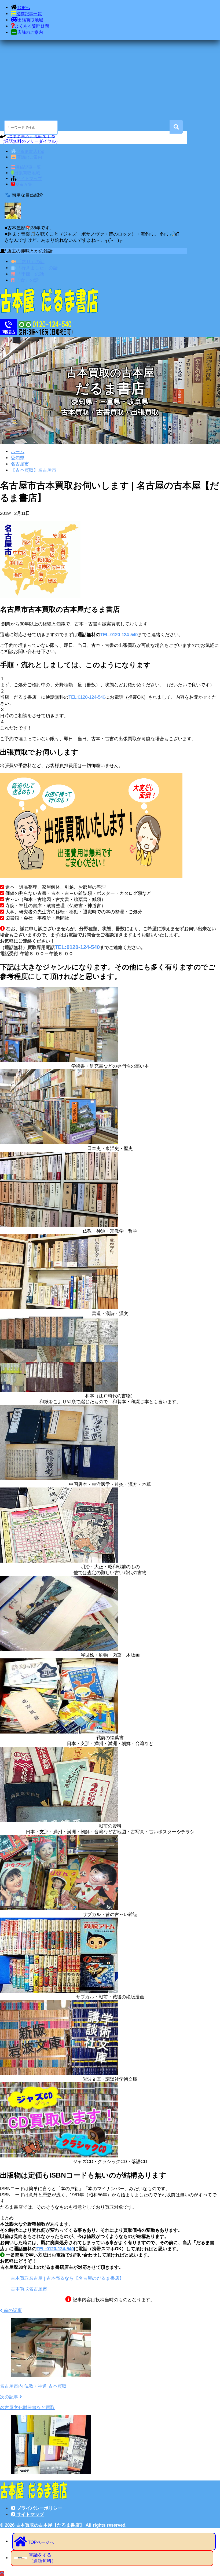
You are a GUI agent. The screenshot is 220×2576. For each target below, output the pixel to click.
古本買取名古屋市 (29, 2289)
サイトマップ (30, 2514)
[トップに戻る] (2, 2573)
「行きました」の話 (36, 268)
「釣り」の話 (30, 262)
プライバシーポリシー (39, 2508)
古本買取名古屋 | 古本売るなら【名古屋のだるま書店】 (67, 2278)
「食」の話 (27, 280)
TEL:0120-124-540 (119, 635)
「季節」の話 (30, 274)
